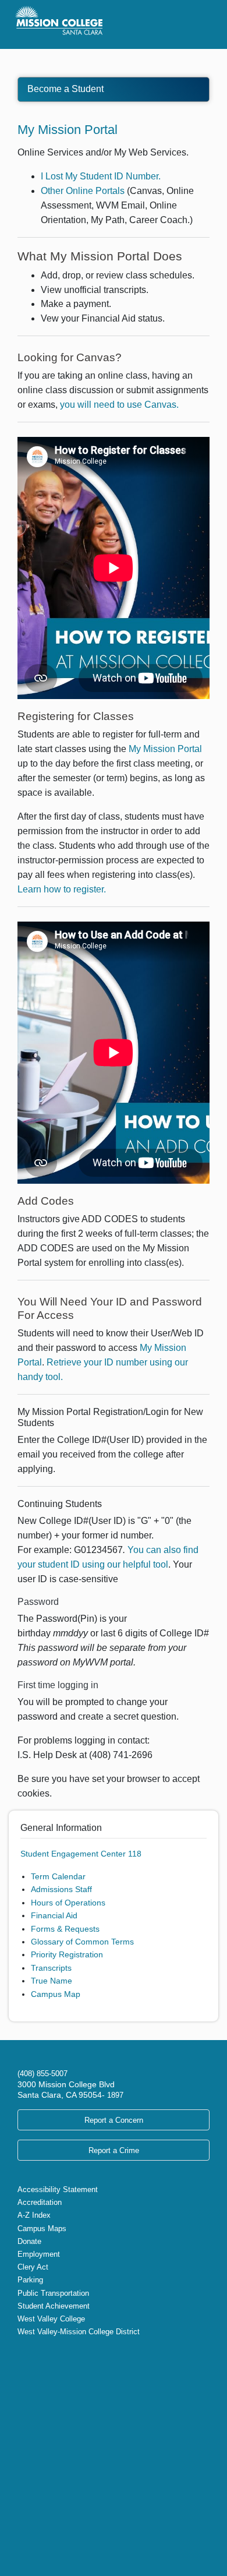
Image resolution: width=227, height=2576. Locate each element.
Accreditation (40, 2202)
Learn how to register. (62, 889)
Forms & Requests (65, 1929)
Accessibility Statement (58, 2189)
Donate (29, 2241)
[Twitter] (22, 2356)
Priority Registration (67, 1954)
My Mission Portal (68, 130)
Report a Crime (114, 2150)
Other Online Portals (83, 191)
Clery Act (33, 2267)
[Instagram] (41, 2356)
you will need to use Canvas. (119, 405)
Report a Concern (114, 2120)
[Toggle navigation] (197, 24)
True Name (52, 1981)
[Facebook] (31, 2356)
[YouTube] (50, 2356)
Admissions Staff (61, 1889)
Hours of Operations (68, 1903)
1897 (114, 2095)
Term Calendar (58, 1876)
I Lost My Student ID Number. (101, 176)
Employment (39, 2254)
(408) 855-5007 (42, 2074)
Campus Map (56, 1994)
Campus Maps (42, 2229)
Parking (30, 2280)
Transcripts (51, 1968)
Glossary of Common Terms (82, 1942)
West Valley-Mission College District (79, 2332)
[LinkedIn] (59, 2356)
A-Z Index (34, 2215)
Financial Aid (54, 1915)
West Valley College (51, 2319)
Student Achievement (54, 2306)
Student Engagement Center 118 (81, 1854)
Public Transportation (53, 2293)
